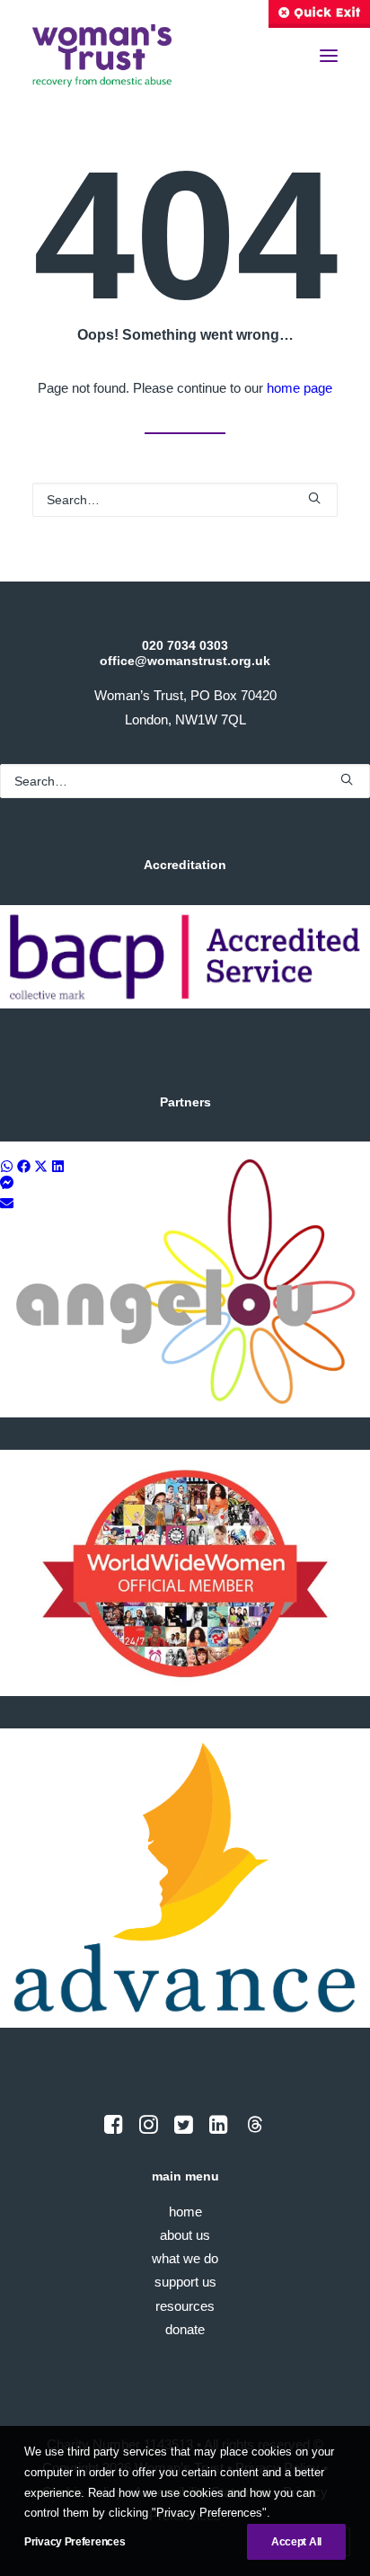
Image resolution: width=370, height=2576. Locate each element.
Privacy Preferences (75, 2542)
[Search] (185, 500)
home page (300, 388)
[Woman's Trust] (102, 56)
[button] (329, 56)
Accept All (296, 2542)
